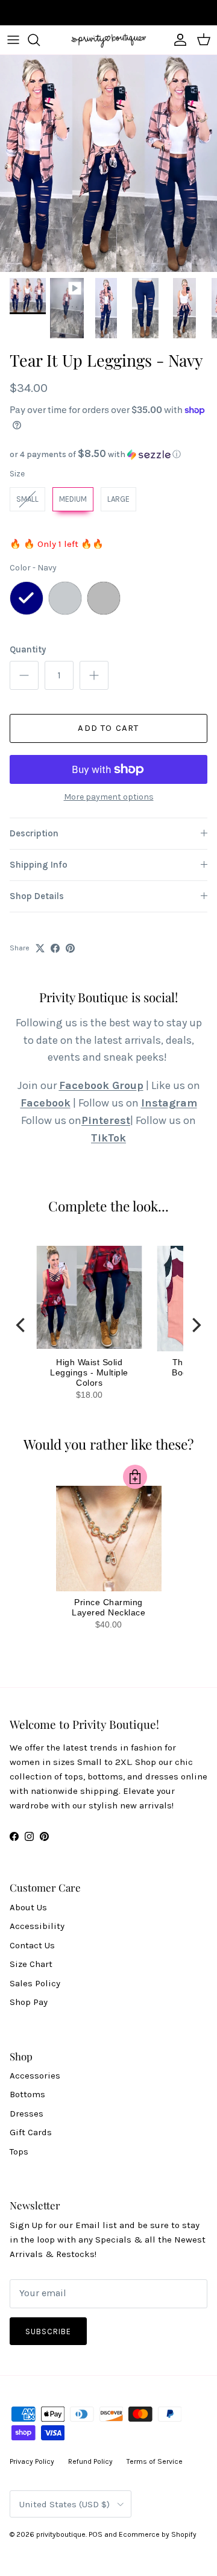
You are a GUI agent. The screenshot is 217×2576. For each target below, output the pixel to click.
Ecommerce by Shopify (158, 2534)
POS (96, 2534)
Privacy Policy (32, 2461)
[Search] (40, 40)
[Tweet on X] (40, 948)
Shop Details (37, 896)
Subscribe (48, 2331)
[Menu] (13, 40)
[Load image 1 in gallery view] (108, 163)
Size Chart (31, 1964)
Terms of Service (155, 2461)
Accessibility (37, 1926)
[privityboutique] (108, 40)
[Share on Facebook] (55, 948)
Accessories (35, 2076)
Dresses (27, 2114)
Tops (19, 2151)
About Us (28, 1907)
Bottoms (27, 2094)
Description (34, 833)
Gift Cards (31, 2132)
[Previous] (22, 1325)
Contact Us (32, 1945)
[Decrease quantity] (24, 675)
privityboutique (61, 2534)
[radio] (27, 499)
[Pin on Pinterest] (70, 948)
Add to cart (108, 728)
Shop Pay (29, 2002)
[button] (108, 454)
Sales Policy (35, 1983)
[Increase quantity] (94, 675)
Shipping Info (39, 865)
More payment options (109, 797)
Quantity (28, 649)
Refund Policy (90, 2461)
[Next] (195, 1325)
